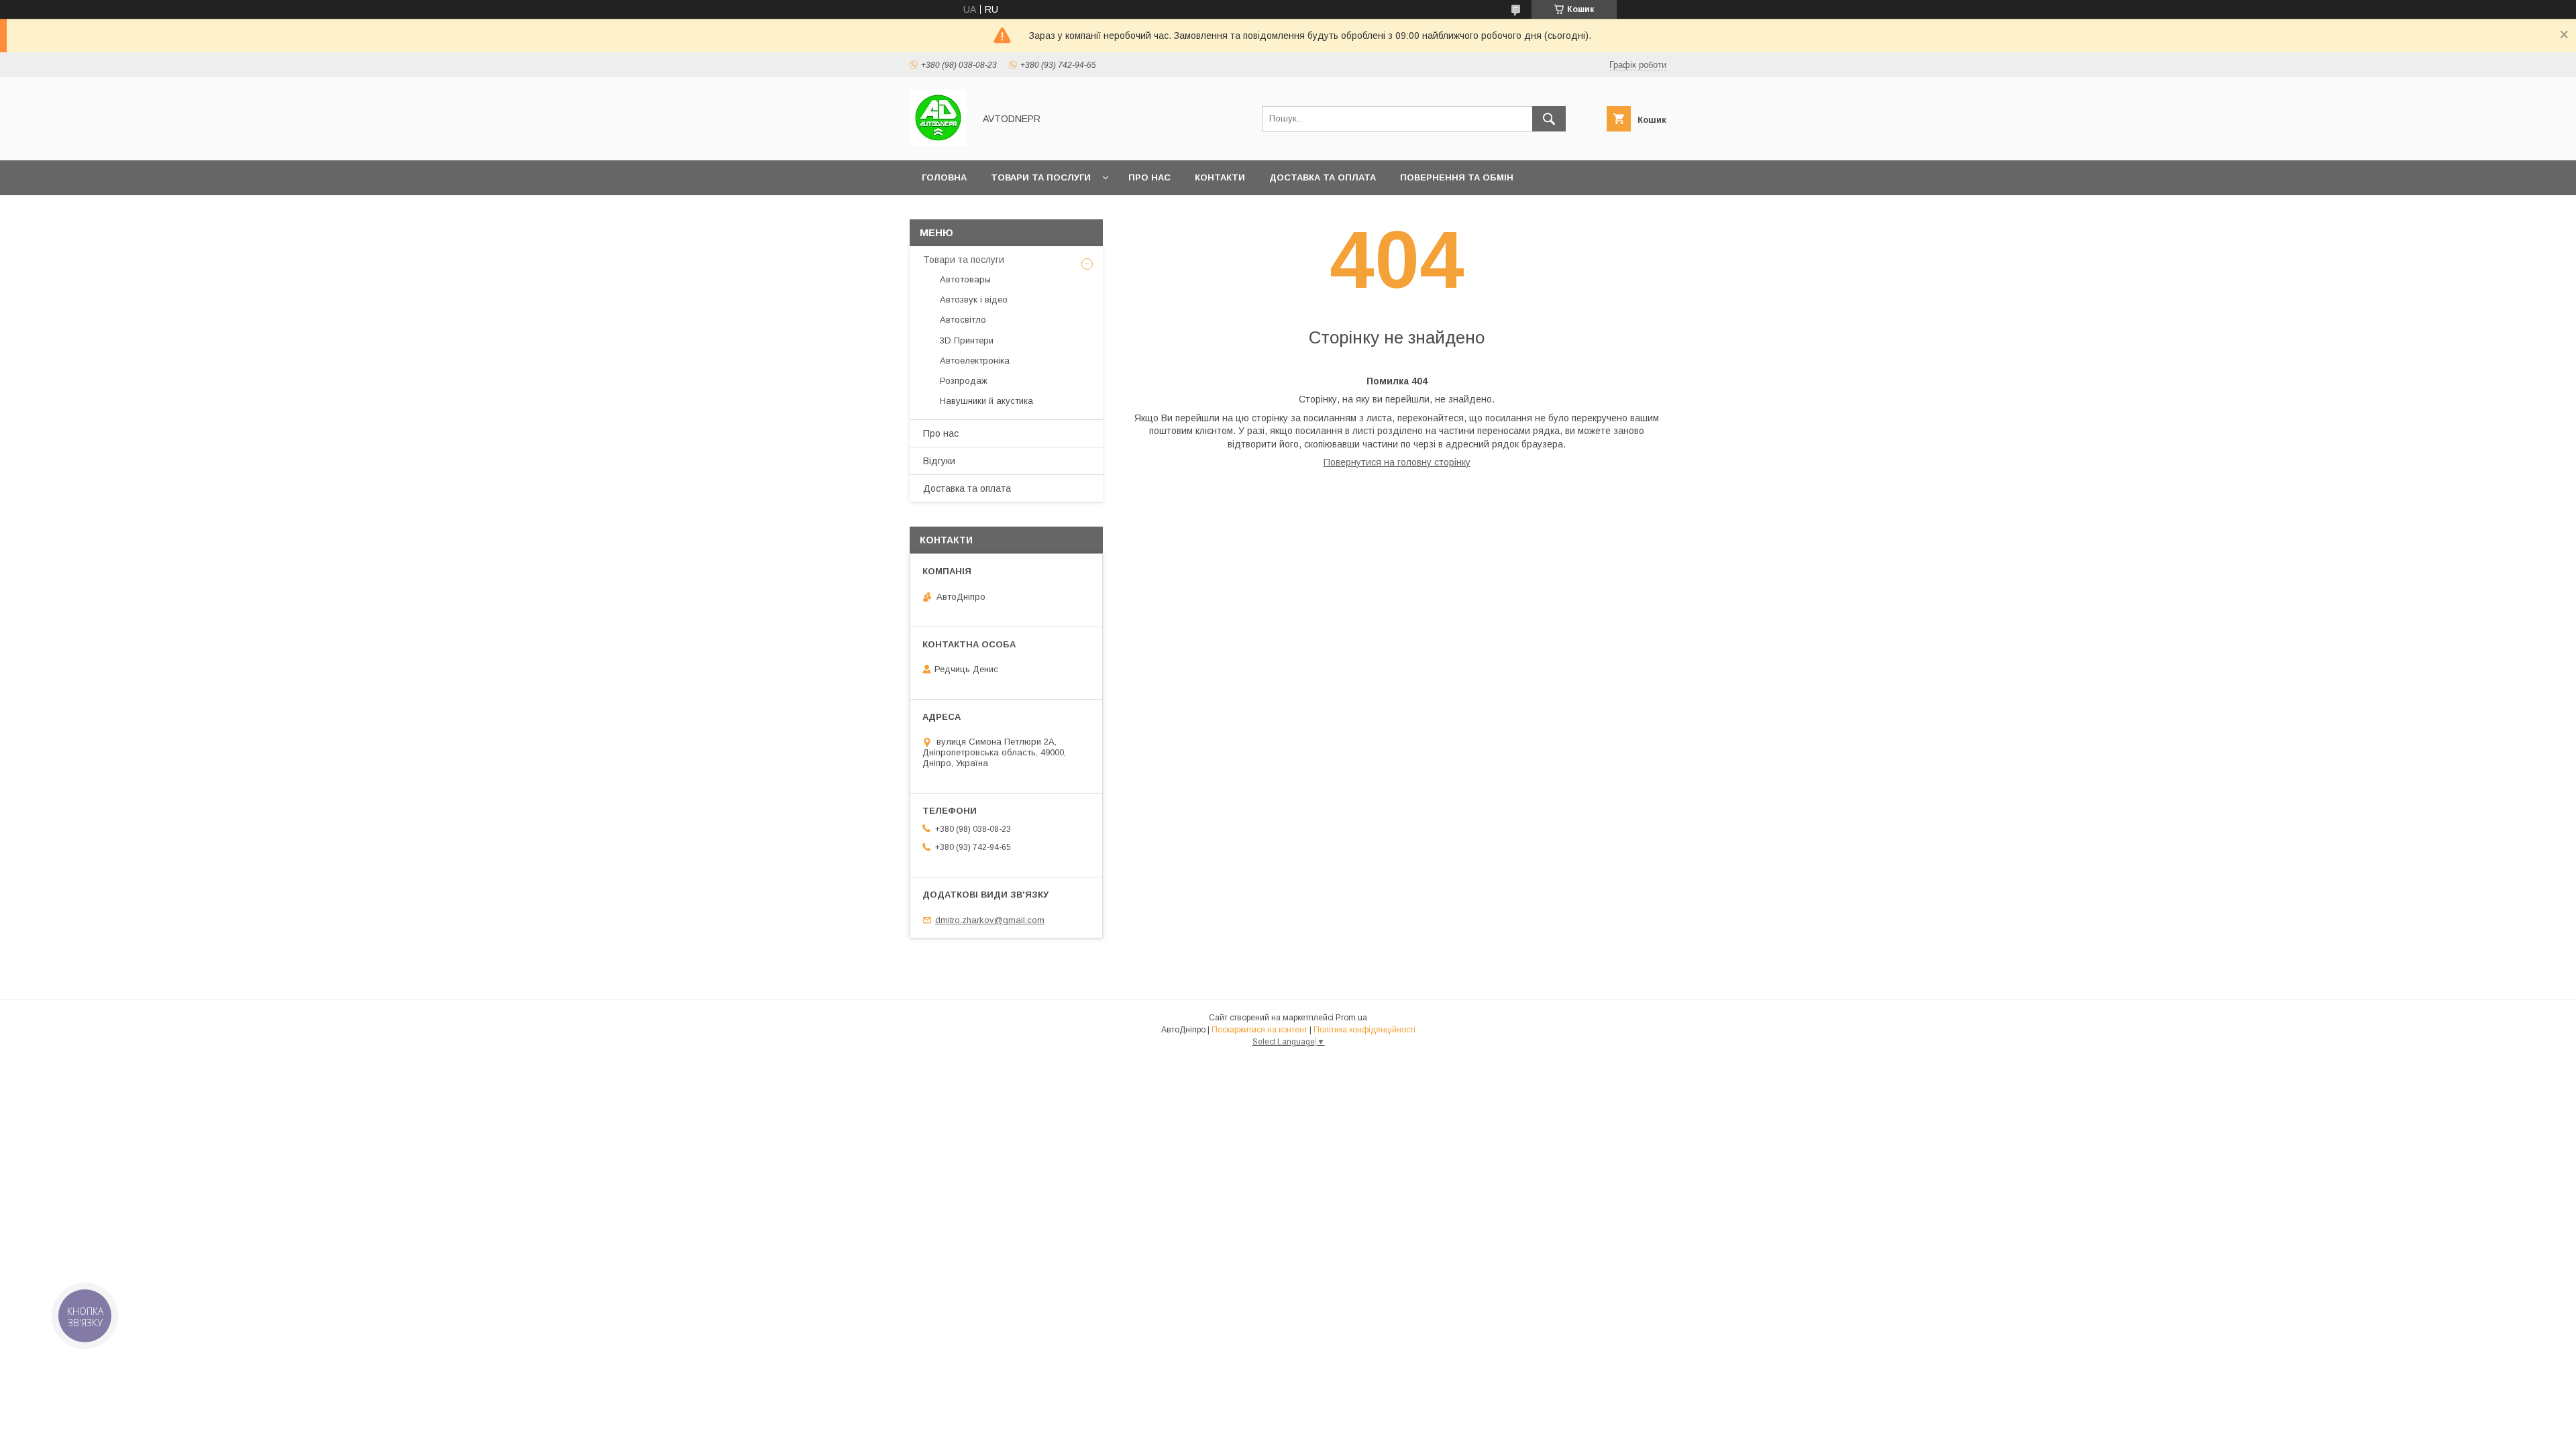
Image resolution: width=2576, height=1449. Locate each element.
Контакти (1220, 177)
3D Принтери (967, 340)
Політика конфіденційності (1364, 1030)
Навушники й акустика (986, 401)
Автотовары (965, 279)
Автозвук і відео (974, 300)
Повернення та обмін (1457, 177)
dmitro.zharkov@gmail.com (990, 920)
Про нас (1149, 177)
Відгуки (939, 461)
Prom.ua (1351, 1018)
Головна (944, 177)
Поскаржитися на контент (1259, 1030)
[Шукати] (1549, 119)
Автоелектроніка (975, 361)
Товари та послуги (1041, 177)
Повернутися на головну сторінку (1397, 462)
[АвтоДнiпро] (938, 143)
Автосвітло (963, 320)
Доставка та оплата (1323, 177)
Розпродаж (964, 381)
